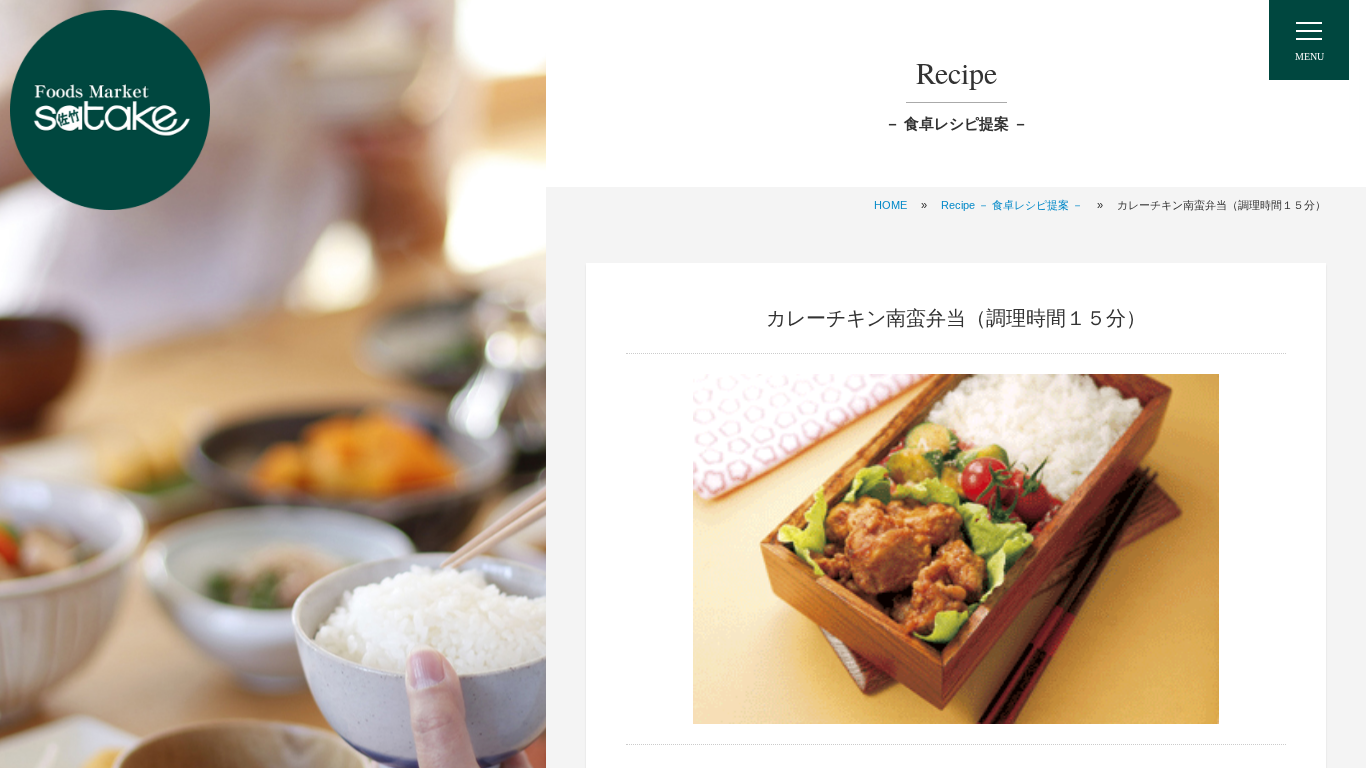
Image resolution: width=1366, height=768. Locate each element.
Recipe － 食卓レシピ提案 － (1012, 205)
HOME (890, 205)
